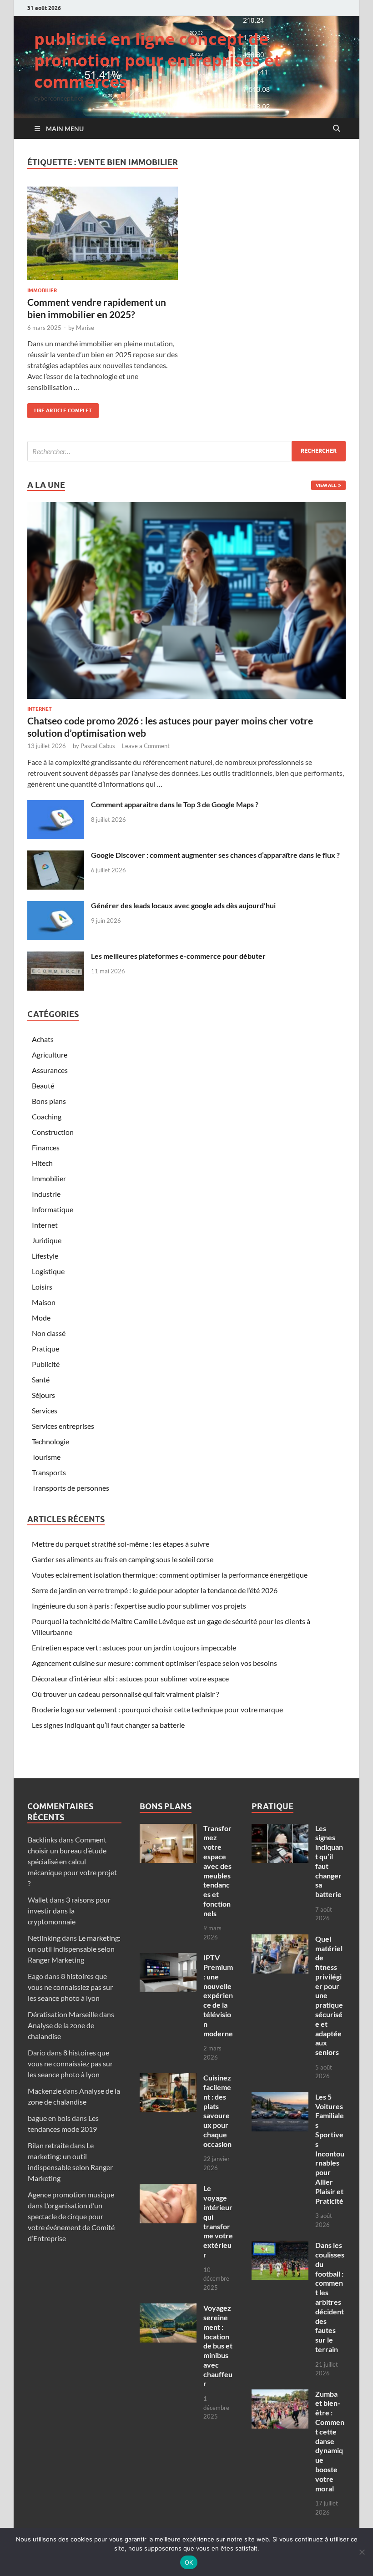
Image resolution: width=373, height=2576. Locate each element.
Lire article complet (60, 408)
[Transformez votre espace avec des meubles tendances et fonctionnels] (168, 1829)
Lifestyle (45, 1256)
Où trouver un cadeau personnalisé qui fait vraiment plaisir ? (125, 1694)
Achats (43, 1039)
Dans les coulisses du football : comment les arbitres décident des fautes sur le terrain (330, 2297)
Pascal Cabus (98, 746)
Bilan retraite (48, 2145)
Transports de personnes (71, 1488)
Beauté (43, 1086)
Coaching (47, 1116)
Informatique (53, 1209)
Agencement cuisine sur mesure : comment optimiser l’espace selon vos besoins (154, 1663)
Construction (53, 1132)
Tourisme (46, 1457)
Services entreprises (63, 1426)
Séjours (43, 1395)
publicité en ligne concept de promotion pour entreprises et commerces (158, 60)
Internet (40, 709)
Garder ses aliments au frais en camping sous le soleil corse (123, 1559)
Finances (46, 1147)
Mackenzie (45, 2091)
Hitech (42, 1163)
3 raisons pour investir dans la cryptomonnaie (69, 1910)
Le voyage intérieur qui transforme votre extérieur (218, 2221)
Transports (49, 1472)
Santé (41, 1379)
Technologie (50, 1441)
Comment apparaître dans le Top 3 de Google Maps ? (175, 804)
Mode (41, 1318)
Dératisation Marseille (63, 2014)
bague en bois (49, 2118)
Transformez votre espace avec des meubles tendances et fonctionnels (217, 1871)
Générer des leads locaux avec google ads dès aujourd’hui (183, 905)
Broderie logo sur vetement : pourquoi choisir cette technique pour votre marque (157, 1709)
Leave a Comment (146, 746)
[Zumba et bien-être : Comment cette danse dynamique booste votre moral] (280, 2395)
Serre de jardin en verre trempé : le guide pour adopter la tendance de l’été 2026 (155, 1590)
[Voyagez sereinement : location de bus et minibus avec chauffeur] (168, 2309)
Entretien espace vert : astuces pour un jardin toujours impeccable (134, 1647)
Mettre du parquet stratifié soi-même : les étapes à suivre (121, 1544)
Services (45, 1410)
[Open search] (337, 129)
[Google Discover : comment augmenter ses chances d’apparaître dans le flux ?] (56, 856)
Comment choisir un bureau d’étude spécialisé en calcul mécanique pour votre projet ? (72, 1861)
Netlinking (44, 1938)
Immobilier (42, 290)
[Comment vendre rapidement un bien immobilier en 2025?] (103, 233)
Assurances (50, 1070)
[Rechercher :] (186, 451)
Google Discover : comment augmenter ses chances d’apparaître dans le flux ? (215, 855)
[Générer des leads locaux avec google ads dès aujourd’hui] (56, 906)
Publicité (46, 1364)
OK (189, 2562)
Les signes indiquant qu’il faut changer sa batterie (108, 1725)
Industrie (46, 1194)
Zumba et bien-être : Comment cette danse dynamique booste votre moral (330, 2441)
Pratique (45, 1349)
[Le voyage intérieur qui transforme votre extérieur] (168, 2189)
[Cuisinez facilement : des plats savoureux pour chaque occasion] (168, 2078)
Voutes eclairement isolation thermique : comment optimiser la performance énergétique (170, 1575)
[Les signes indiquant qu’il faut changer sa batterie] (280, 1829)
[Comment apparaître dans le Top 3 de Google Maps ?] (56, 805)
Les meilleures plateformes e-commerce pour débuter (178, 956)
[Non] (362, 2552)
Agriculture (50, 1055)
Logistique (48, 1271)
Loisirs (42, 1287)
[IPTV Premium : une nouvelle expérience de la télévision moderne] (168, 1958)
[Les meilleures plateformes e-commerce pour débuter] (56, 957)
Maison (44, 1302)
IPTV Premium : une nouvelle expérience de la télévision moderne (218, 1995)
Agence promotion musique (71, 2194)
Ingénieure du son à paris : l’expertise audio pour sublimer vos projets (139, 1606)
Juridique (47, 1240)
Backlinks (43, 1840)
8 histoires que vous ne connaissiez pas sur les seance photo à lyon (70, 1987)
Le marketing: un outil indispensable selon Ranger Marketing (74, 1949)
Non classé (49, 1333)
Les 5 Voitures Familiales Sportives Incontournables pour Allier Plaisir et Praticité (330, 2149)
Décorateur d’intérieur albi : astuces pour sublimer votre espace (130, 1678)
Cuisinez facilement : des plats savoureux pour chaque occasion (217, 2111)
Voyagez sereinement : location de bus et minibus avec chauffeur (218, 2346)
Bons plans (49, 1101)
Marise (85, 328)
